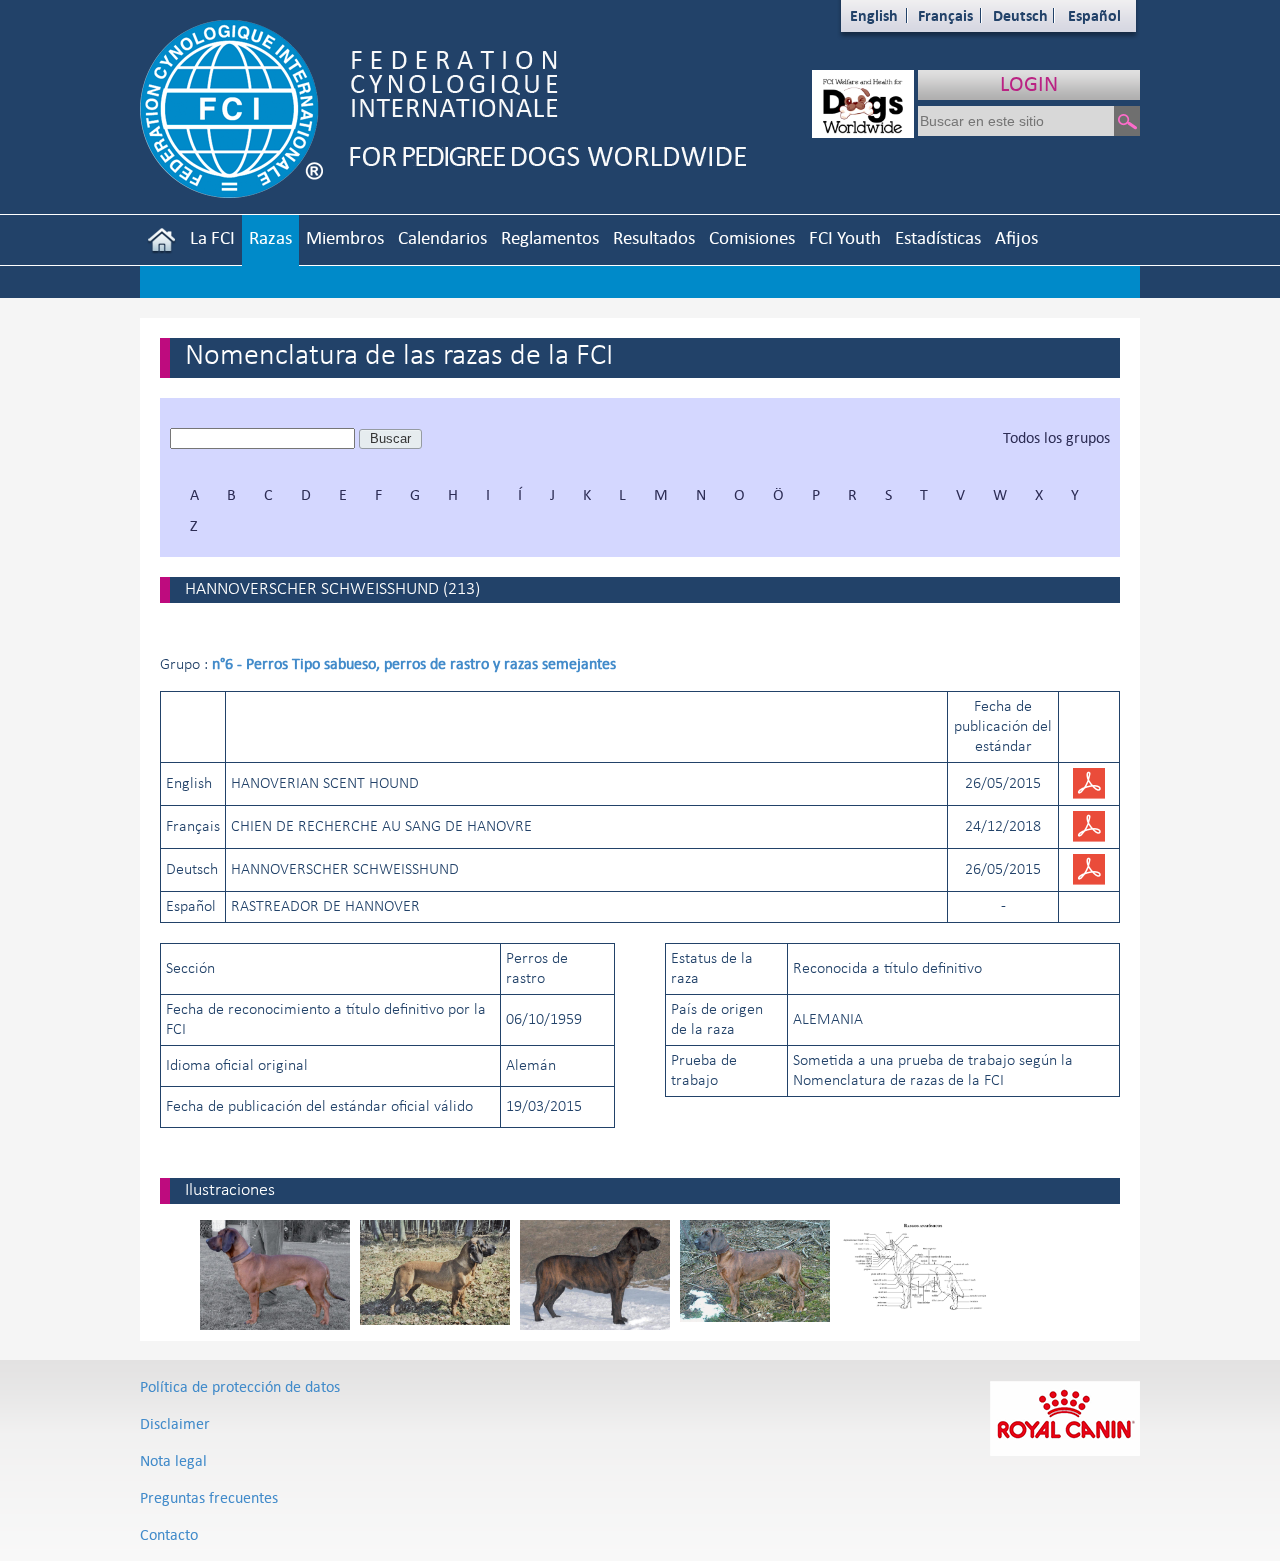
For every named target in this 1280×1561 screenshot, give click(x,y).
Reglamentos (550, 237)
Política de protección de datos (240, 1386)
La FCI (212, 237)
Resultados (654, 237)
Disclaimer (175, 1423)
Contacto (169, 1534)
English (874, 15)
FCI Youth (845, 237)
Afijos (1016, 237)
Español (1094, 15)
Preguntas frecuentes (209, 1497)
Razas (270, 237)
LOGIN (1029, 83)
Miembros (345, 237)
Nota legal (173, 1460)
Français (945, 15)
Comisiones (752, 237)
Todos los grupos (1056, 437)
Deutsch (1020, 15)
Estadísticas (938, 237)
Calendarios (442, 237)
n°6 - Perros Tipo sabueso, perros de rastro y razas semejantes (414, 663)
